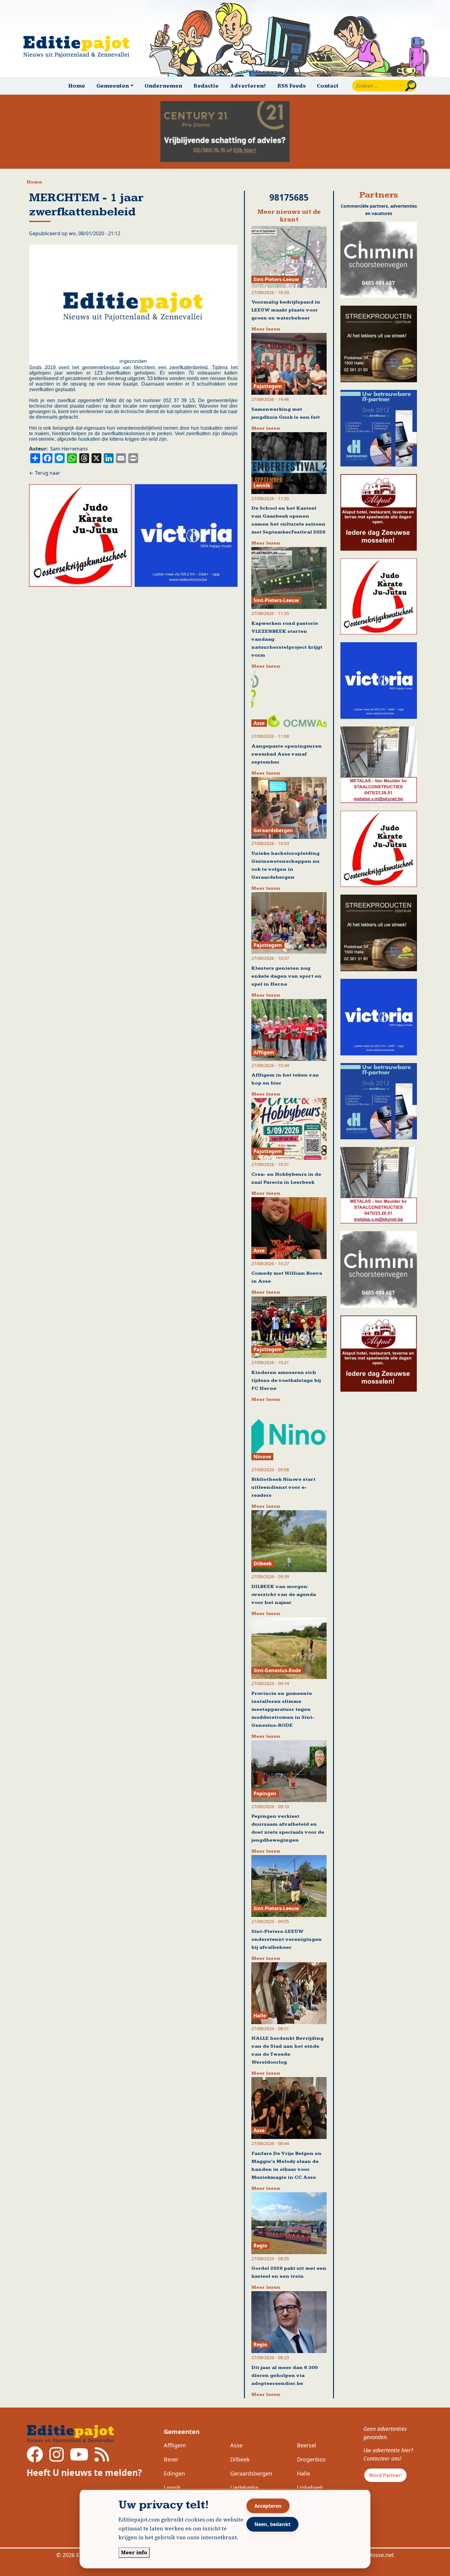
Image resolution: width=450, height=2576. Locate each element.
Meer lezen (266, 329)
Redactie (206, 86)
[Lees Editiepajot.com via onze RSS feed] (102, 2458)
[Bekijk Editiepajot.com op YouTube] (79, 2458)
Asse (236, 2445)
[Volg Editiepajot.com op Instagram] (56, 2458)
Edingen (174, 2473)
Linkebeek (310, 2487)
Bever (171, 2459)
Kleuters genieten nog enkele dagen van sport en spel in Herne (286, 976)
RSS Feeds (292, 86)
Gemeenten (182, 2432)
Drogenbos (311, 2459)
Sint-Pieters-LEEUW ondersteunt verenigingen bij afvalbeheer (287, 1939)
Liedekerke (244, 2487)
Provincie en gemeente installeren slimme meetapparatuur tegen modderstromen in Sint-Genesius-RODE (283, 1709)
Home (77, 86)
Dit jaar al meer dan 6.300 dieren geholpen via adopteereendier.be (285, 2376)
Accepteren (268, 2506)
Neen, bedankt (272, 2524)
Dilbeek (240, 2459)
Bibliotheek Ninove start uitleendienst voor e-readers (283, 1487)
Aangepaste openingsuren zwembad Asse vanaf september (287, 754)
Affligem (175, 2445)
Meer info (134, 2552)
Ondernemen (163, 86)
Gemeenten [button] (113, 86)
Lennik (172, 2487)
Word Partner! (385, 2475)
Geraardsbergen (251, 2473)
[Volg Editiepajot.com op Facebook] (35, 2458)
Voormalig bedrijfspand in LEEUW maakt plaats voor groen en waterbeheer (286, 310)
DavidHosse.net (374, 2555)
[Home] (79, 47)
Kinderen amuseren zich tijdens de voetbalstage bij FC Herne (286, 1380)
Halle (304, 2473)
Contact (328, 86)
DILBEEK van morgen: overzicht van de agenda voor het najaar (284, 1595)
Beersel (307, 2445)
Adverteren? (248, 86)
